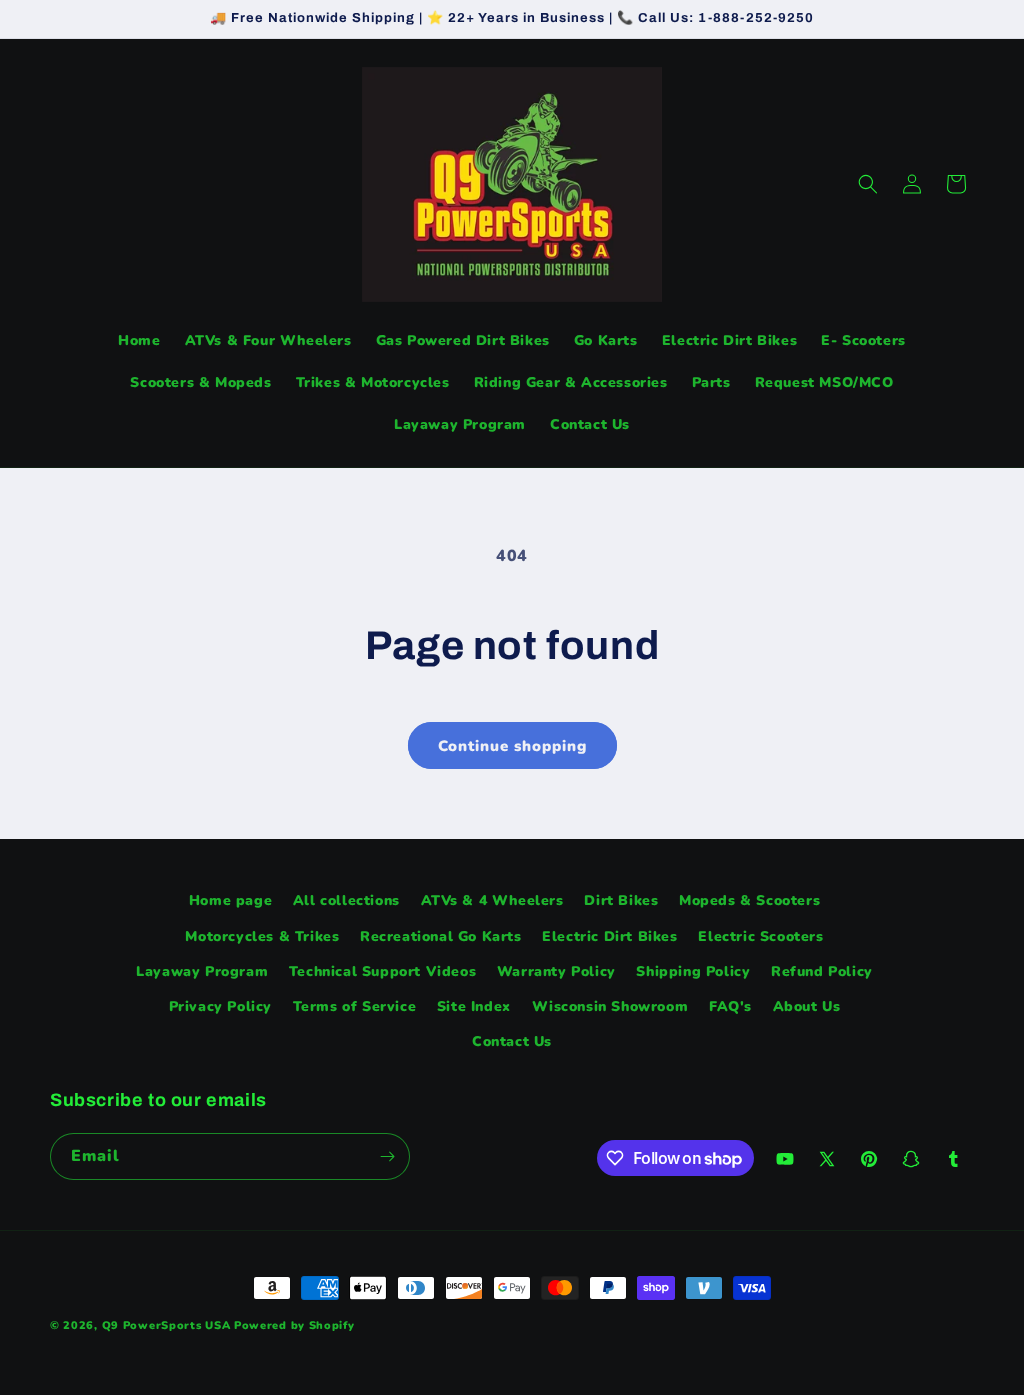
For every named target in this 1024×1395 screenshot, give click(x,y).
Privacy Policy (220, 1006)
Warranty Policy (556, 971)
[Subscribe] (387, 1156)
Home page (230, 900)
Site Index (474, 1006)
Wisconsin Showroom (610, 1006)
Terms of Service (355, 1006)
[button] (868, 184)
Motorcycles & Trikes (262, 936)
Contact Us (512, 1041)
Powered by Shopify (294, 1325)
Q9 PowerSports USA (166, 1325)
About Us (807, 1006)
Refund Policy (822, 971)
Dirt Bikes (621, 900)
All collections (346, 900)
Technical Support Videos (382, 971)
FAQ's (730, 1006)
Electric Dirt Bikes (609, 936)
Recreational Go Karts (441, 936)
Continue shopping (512, 746)
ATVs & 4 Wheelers (492, 900)
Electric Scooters (760, 936)
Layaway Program (202, 971)
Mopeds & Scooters (749, 900)
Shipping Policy (693, 971)
